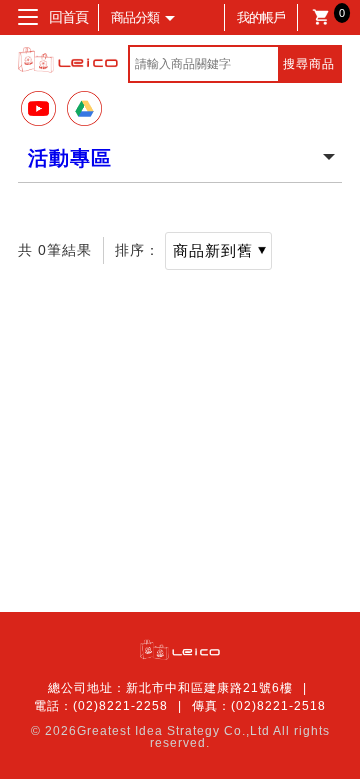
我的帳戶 (261, 17)
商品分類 (135, 17)
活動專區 (70, 158)
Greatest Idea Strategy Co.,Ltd (173, 731)
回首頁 (68, 17)
